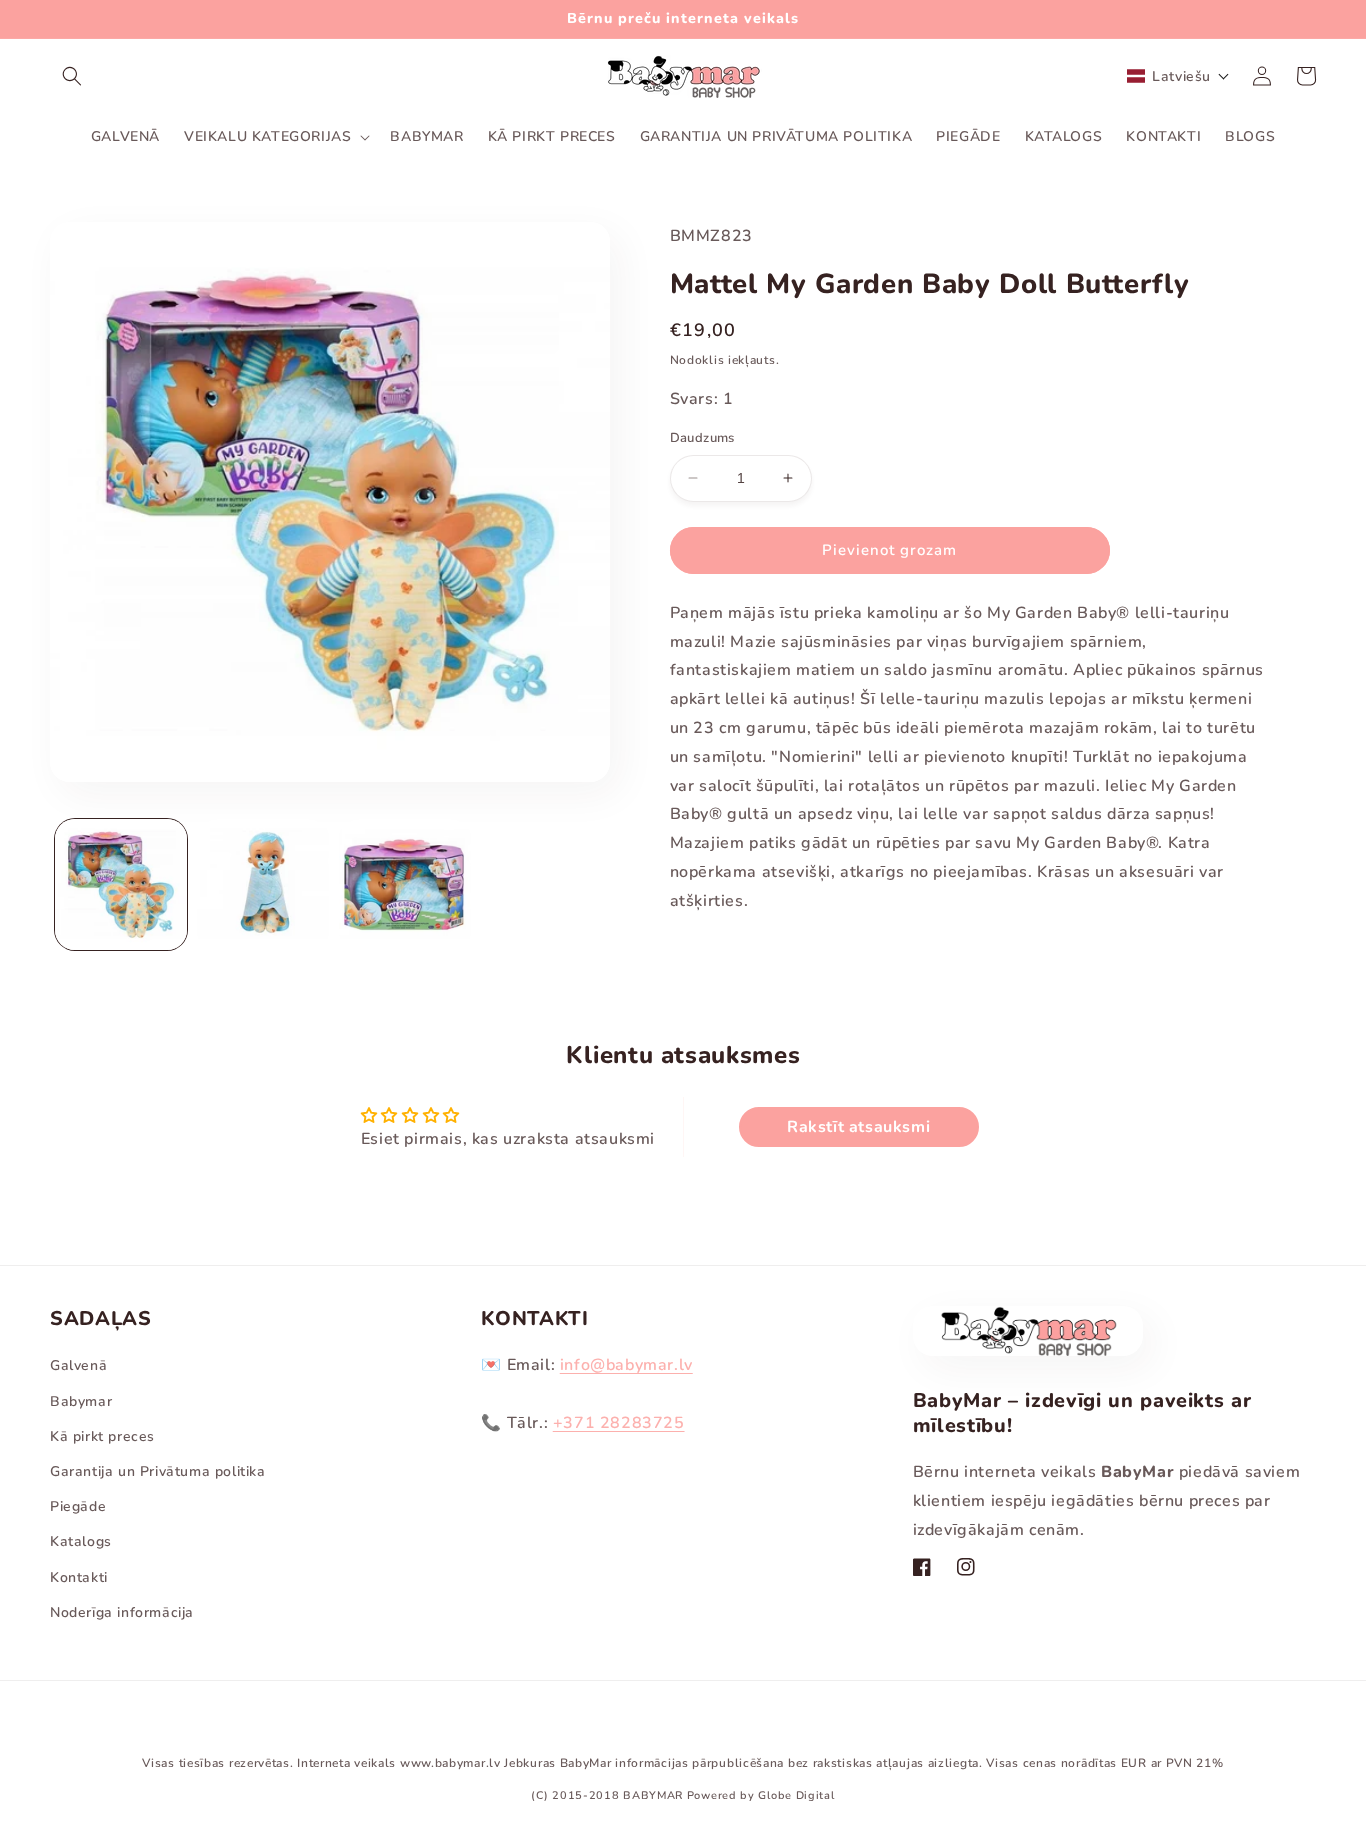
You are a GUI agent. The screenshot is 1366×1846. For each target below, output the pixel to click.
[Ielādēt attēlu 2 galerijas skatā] (263, 885)
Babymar (81, 1401)
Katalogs (81, 1541)
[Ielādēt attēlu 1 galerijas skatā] (121, 885)
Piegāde (78, 1506)
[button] (72, 76)
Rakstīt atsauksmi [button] (858, 1127)
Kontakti (79, 1577)
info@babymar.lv (626, 1365)
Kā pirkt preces (102, 1436)
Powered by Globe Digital (761, 1795)
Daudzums (702, 438)
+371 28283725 (619, 1423)
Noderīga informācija (122, 1612)
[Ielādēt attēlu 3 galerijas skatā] (405, 885)
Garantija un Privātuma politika (158, 1471)
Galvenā (78, 1365)
